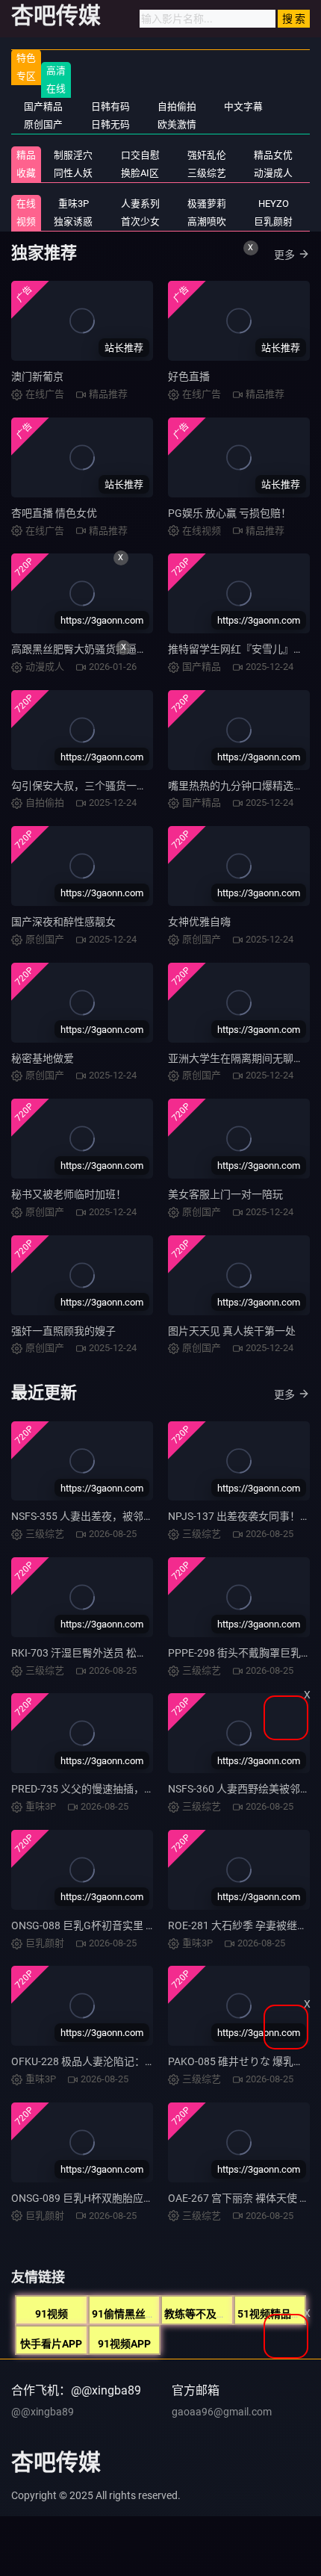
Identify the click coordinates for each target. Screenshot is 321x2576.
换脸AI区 (140, 173)
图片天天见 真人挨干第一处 (232, 1331)
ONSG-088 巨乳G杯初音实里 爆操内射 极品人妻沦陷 (132, 1925)
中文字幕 (243, 106)
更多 (284, 255)
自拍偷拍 (177, 106)
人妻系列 (140, 204)
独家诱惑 (73, 221)
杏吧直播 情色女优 (54, 513)
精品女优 (273, 155)
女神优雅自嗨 (199, 922)
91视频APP (124, 2344)
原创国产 (43, 124)
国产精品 (43, 106)
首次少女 (140, 221)
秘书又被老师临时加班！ (69, 1194)
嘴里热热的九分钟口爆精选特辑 (241, 786)
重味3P (74, 204)
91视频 (52, 2314)
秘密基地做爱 (43, 1058)
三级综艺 (207, 173)
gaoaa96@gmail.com (222, 2412)
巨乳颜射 (273, 221)
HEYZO (274, 204)
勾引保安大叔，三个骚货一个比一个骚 (100, 786)
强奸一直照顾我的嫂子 (63, 1331)
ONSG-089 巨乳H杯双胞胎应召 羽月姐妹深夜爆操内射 (136, 2198)
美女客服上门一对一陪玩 (225, 1194)
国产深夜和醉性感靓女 (63, 922)
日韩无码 (110, 124)
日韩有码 (110, 106)
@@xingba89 (43, 2412)
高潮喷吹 (207, 221)
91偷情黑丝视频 (129, 2314)
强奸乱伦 (207, 155)
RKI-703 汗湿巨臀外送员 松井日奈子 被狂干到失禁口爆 (138, 1653)
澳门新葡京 (37, 376)
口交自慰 (140, 155)
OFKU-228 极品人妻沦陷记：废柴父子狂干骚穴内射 (130, 2061)
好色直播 (189, 376)
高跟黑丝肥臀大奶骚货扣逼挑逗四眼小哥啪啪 (116, 649)
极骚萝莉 (207, 204)
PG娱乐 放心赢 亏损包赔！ (230, 513)
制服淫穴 (73, 155)
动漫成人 (273, 173)
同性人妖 (73, 173)
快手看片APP (51, 2344)
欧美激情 (177, 124)
